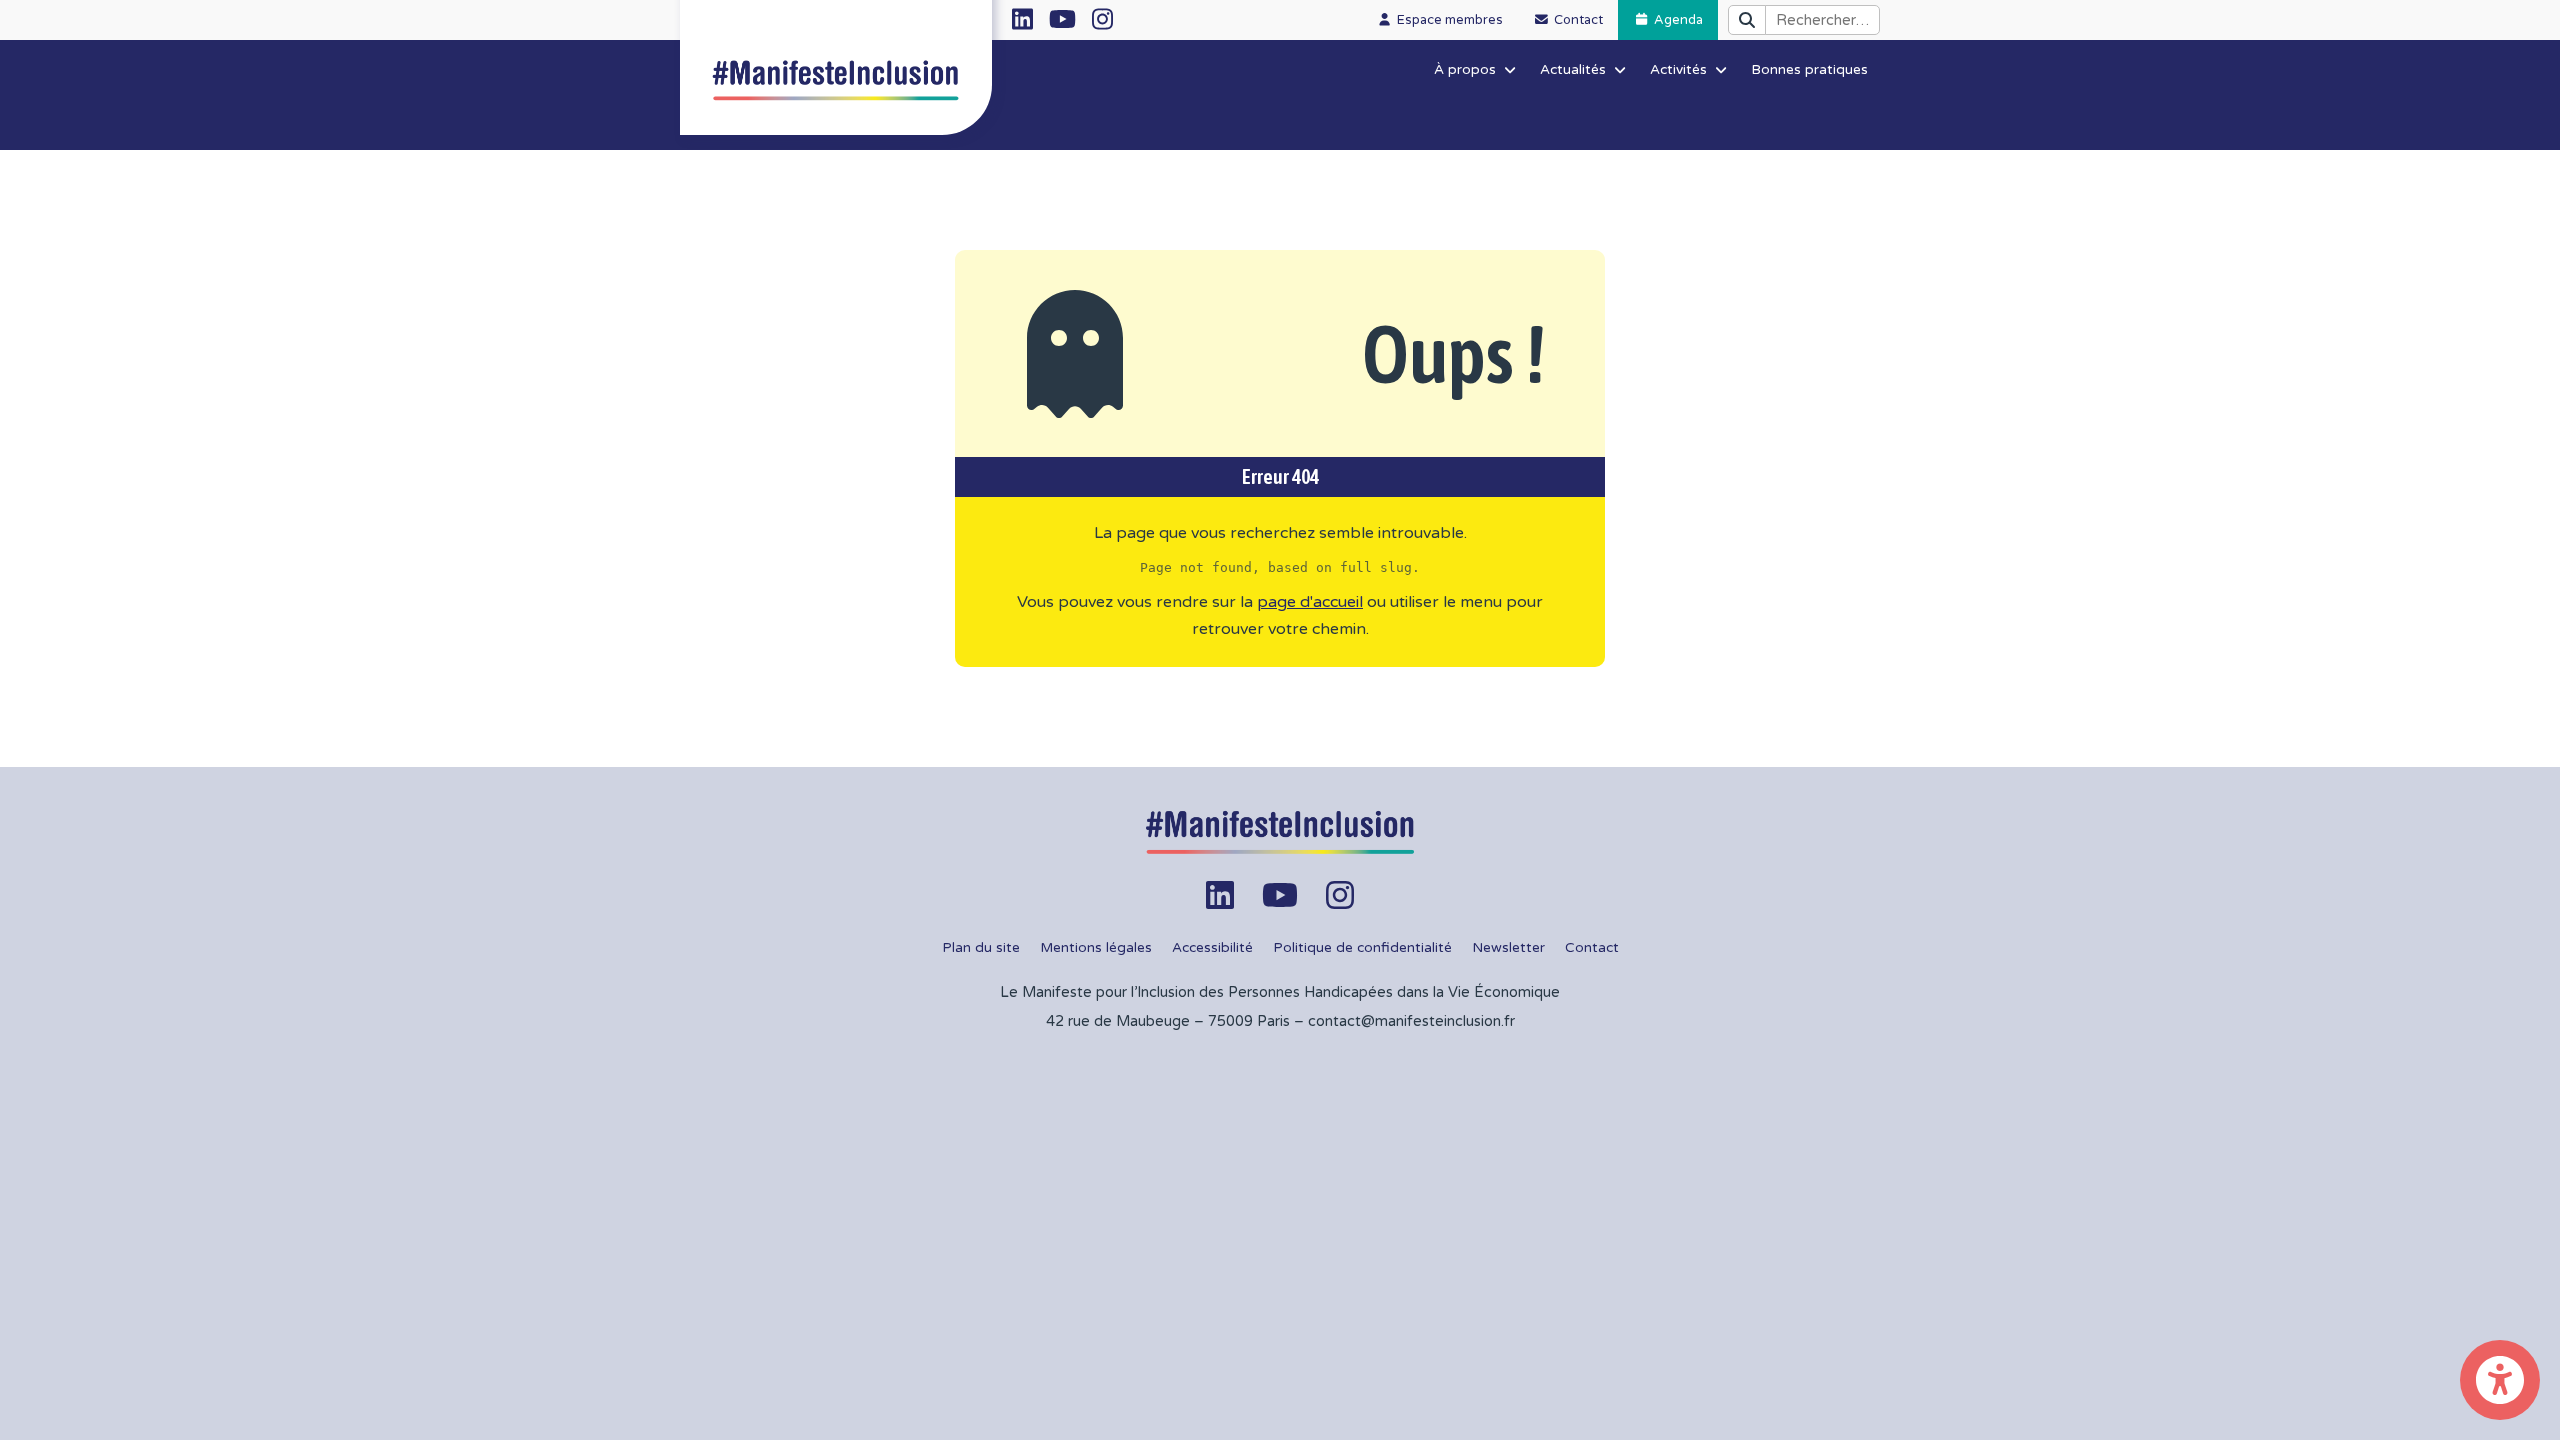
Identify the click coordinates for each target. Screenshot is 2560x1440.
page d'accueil (1310, 602)
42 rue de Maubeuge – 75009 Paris (1168, 1021)
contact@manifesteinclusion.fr (1411, 1021)
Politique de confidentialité (1362, 948)
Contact (1592, 948)
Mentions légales (1096, 948)
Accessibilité (1212, 948)
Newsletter (1508, 948)
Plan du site (981, 948)
